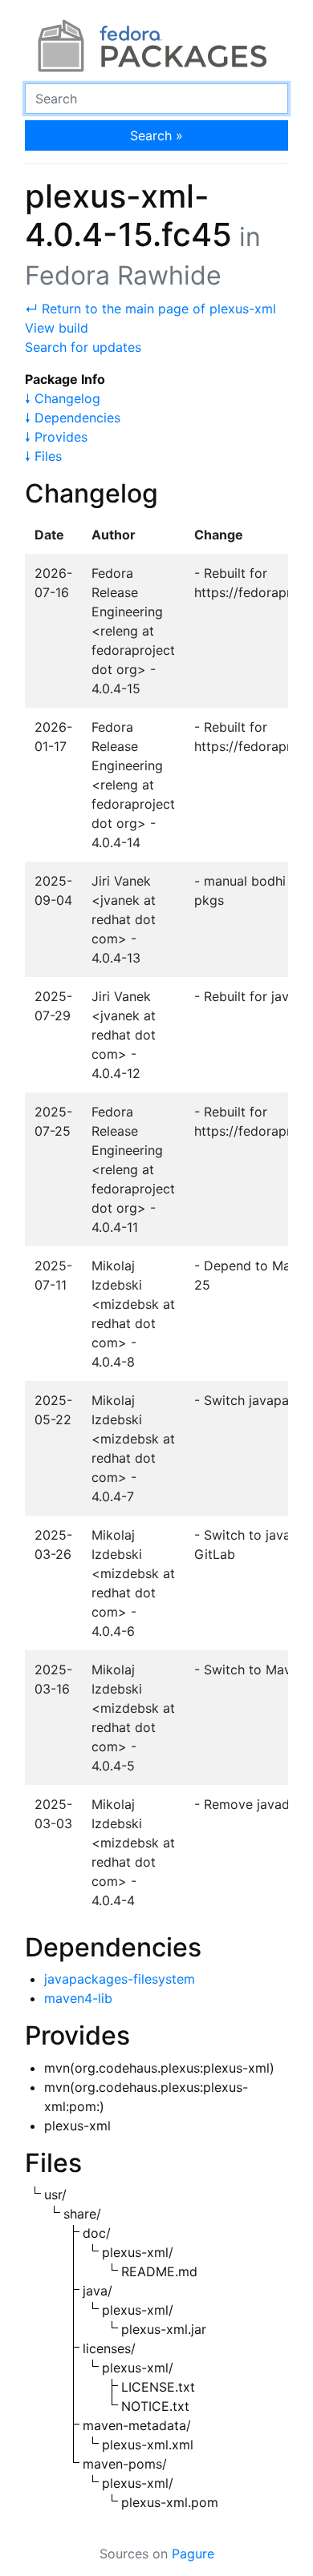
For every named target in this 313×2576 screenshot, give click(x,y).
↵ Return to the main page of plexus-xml (150, 309)
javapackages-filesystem (120, 1979)
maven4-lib (78, 1998)
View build (57, 328)
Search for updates (83, 347)
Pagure (193, 2554)
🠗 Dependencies (73, 418)
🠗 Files (43, 456)
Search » (156, 135)
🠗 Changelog (63, 398)
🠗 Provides (56, 437)
